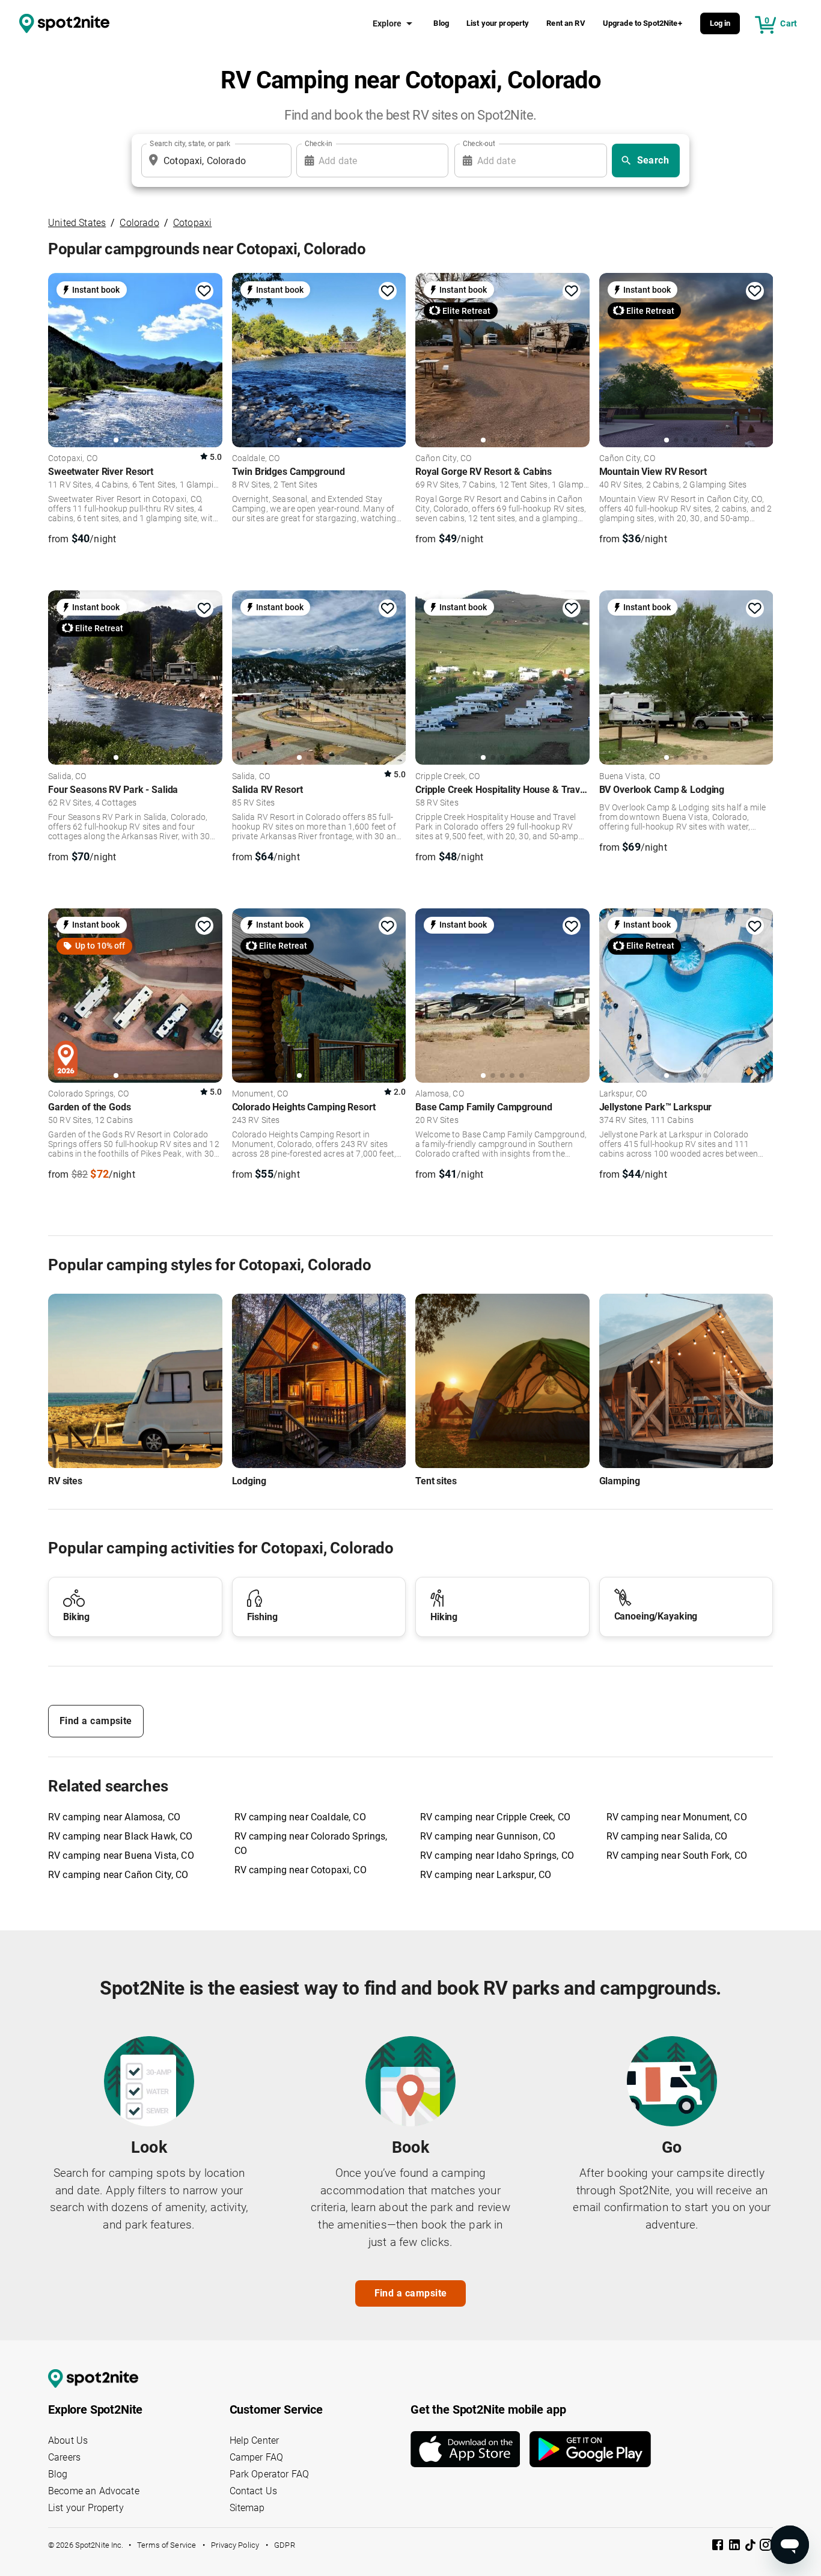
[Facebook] (719, 2547)
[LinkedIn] (736, 2547)
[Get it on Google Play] (590, 2449)
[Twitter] (751, 2546)
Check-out (479, 144)
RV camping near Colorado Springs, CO (311, 1843)
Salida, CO (67, 777)
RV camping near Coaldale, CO (300, 1817)
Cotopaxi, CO (73, 459)
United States (77, 223)
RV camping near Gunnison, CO (488, 1836)
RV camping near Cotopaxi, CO (301, 1870)
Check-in (319, 144)
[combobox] (214, 161)
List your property (498, 23)
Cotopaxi (192, 223)
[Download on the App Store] (470, 2449)
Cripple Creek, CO (448, 777)
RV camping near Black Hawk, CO (121, 1836)
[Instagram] (766, 2547)
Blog (441, 23)
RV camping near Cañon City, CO (118, 1875)
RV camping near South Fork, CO (677, 1856)
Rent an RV (566, 23)
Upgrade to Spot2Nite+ (642, 23)
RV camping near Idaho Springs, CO (497, 1856)
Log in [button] (720, 23)
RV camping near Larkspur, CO (486, 1875)
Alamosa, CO (440, 1094)
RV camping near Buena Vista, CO (121, 1856)
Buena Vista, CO (630, 777)
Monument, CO (260, 1094)
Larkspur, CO (623, 1094)
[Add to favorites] (204, 291)
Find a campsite (96, 1721)
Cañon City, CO (443, 459)
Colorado (139, 223)
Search (653, 160)
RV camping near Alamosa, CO (114, 1817)
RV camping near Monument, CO (677, 1817)
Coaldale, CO (256, 459)
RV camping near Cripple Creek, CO (495, 1817)
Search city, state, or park (190, 144)
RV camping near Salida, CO (667, 1836)
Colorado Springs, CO (88, 1094)
